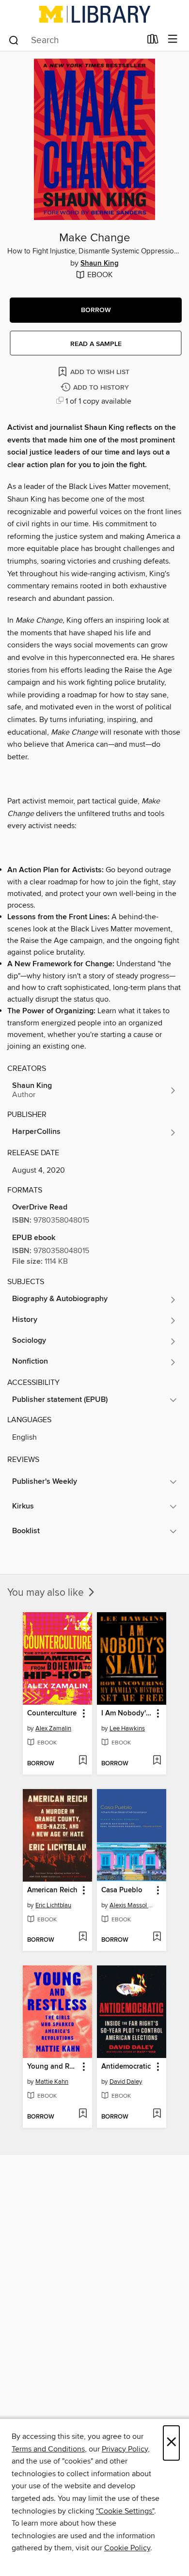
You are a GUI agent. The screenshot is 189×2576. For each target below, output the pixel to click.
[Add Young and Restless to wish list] (83, 2114)
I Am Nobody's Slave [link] (127, 1713)
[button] (96, 310)
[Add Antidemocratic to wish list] (157, 2114)
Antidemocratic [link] (126, 2067)
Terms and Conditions (48, 2449)
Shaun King (100, 264)
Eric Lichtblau (53, 1905)
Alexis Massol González (133, 1905)
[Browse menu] (173, 39)
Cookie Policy (127, 2548)
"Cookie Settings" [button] (125, 2511)
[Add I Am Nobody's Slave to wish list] (157, 1761)
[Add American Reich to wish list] (83, 1937)
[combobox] (74, 40)
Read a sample (96, 344)
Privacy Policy (125, 2449)
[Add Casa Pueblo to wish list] (157, 1937)
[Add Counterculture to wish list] (83, 1761)
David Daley (126, 2082)
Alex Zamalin (53, 1728)
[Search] (14, 40)
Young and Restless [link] (53, 2067)
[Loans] (153, 41)
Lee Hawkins (127, 1728)
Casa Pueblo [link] (122, 1890)
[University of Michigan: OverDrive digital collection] (94, 14)
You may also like (47, 1593)
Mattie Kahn (52, 2082)
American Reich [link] (52, 1890)
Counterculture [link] (52, 1713)
